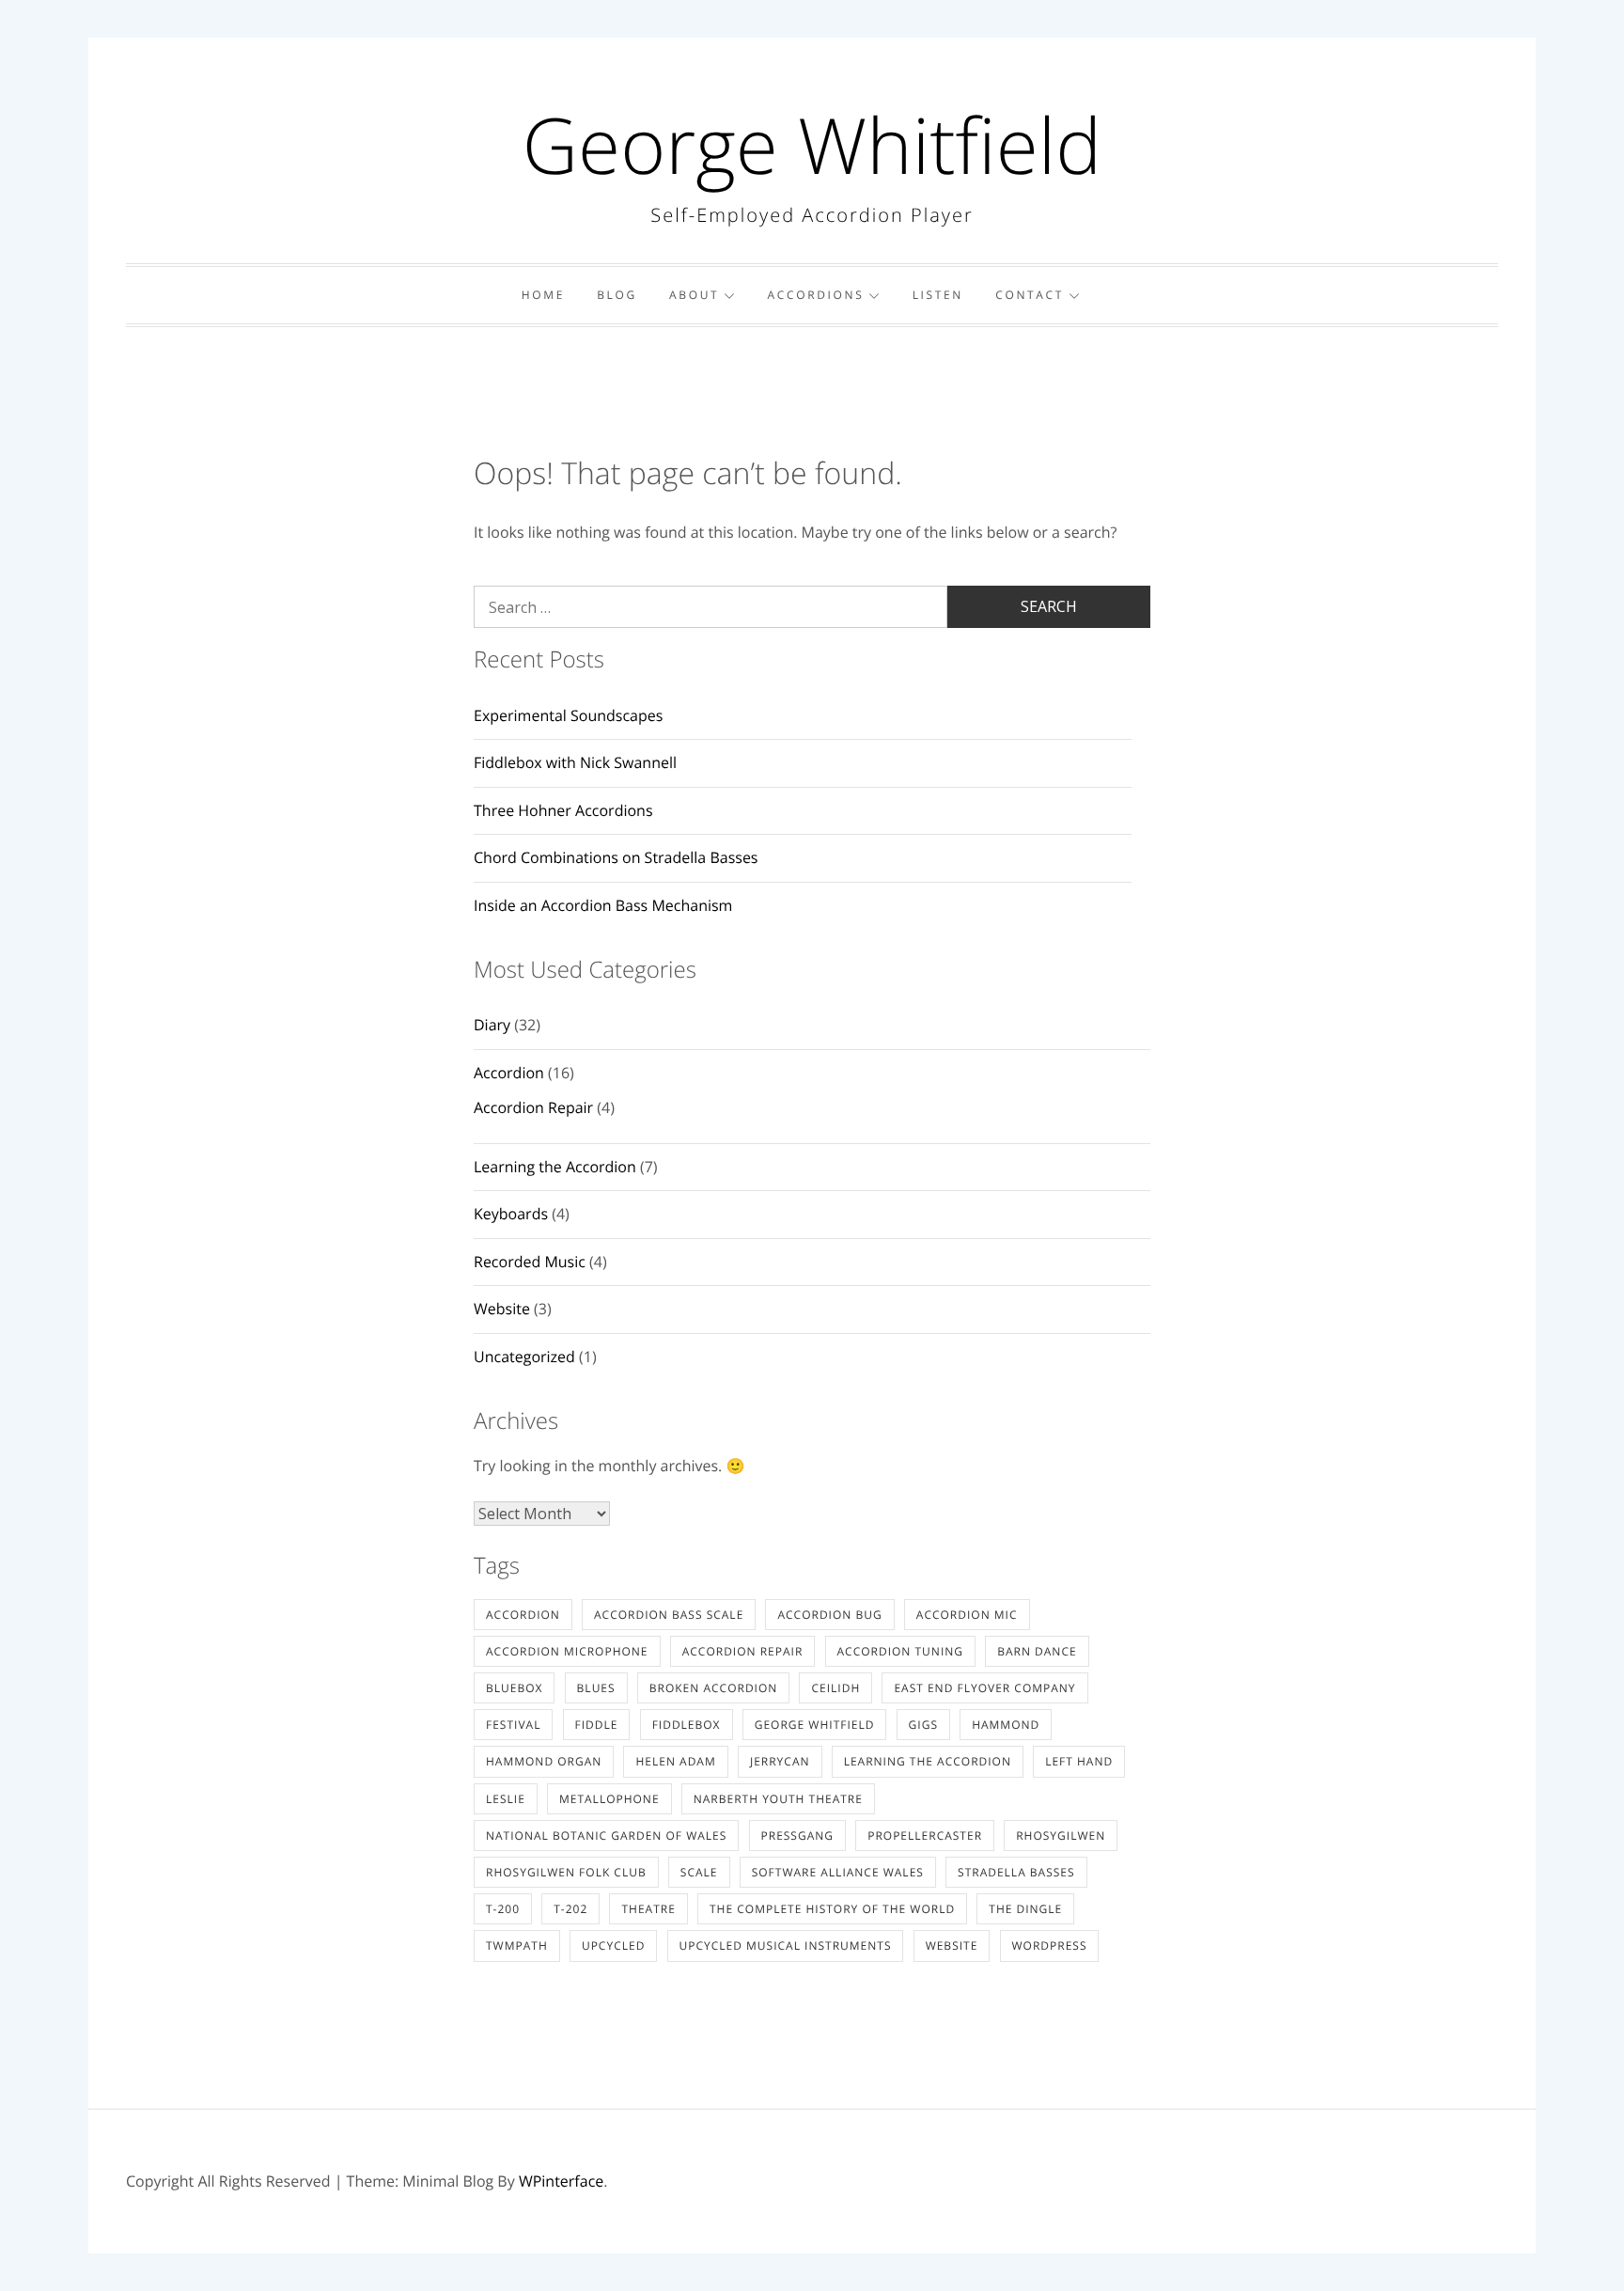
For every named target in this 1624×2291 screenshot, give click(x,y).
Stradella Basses (1016, 1872)
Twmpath (517, 1946)
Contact (1030, 295)
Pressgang (798, 1836)
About (694, 295)
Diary (492, 1025)
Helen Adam (675, 1761)
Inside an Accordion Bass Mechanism (603, 905)
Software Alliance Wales (838, 1872)
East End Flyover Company (984, 1688)
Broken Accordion (714, 1688)
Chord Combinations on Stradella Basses (616, 857)
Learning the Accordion (555, 1167)
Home (543, 295)
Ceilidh (835, 1688)
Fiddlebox (687, 1725)
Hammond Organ (544, 1761)
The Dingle (1025, 1909)
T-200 (503, 1909)
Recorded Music (530, 1262)
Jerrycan (780, 1761)
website (952, 1946)
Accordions (815, 295)
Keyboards (511, 1214)
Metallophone (609, 1799)
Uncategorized (524, 1357)
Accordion (509, 1073)
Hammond (1006, 1725)
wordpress (1050, 1946)
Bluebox (514, 1688)
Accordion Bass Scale (669, 1615)
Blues (596, 1688)
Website (502, 1309)
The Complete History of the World (832, 1909)
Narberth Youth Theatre (778, 1799)
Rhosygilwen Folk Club (566, 1872)
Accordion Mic (967, 1615)
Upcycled (613, 1946)
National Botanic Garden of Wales (606, 1836)
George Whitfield (812, 145)
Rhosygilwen (1061, 1836)
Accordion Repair (533, 1107)
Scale (699, 1872)
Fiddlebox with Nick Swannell (575, 762)
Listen (938, 295)
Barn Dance (1037, 1651)
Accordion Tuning (901, 1651)
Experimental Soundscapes (568, 715)
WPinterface (561, 2181)
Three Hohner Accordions (563, 810)
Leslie (506, 1799)
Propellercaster (925, 1836)
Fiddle (597, 1725)
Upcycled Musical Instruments (786, 1946)
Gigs (923, 1725)
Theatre (648, 1909)
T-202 (570, 1909)
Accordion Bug (829, 1615)
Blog (617, 295)
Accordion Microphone (567, 1651)
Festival (513, 1725)
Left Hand (1079, 1761)
